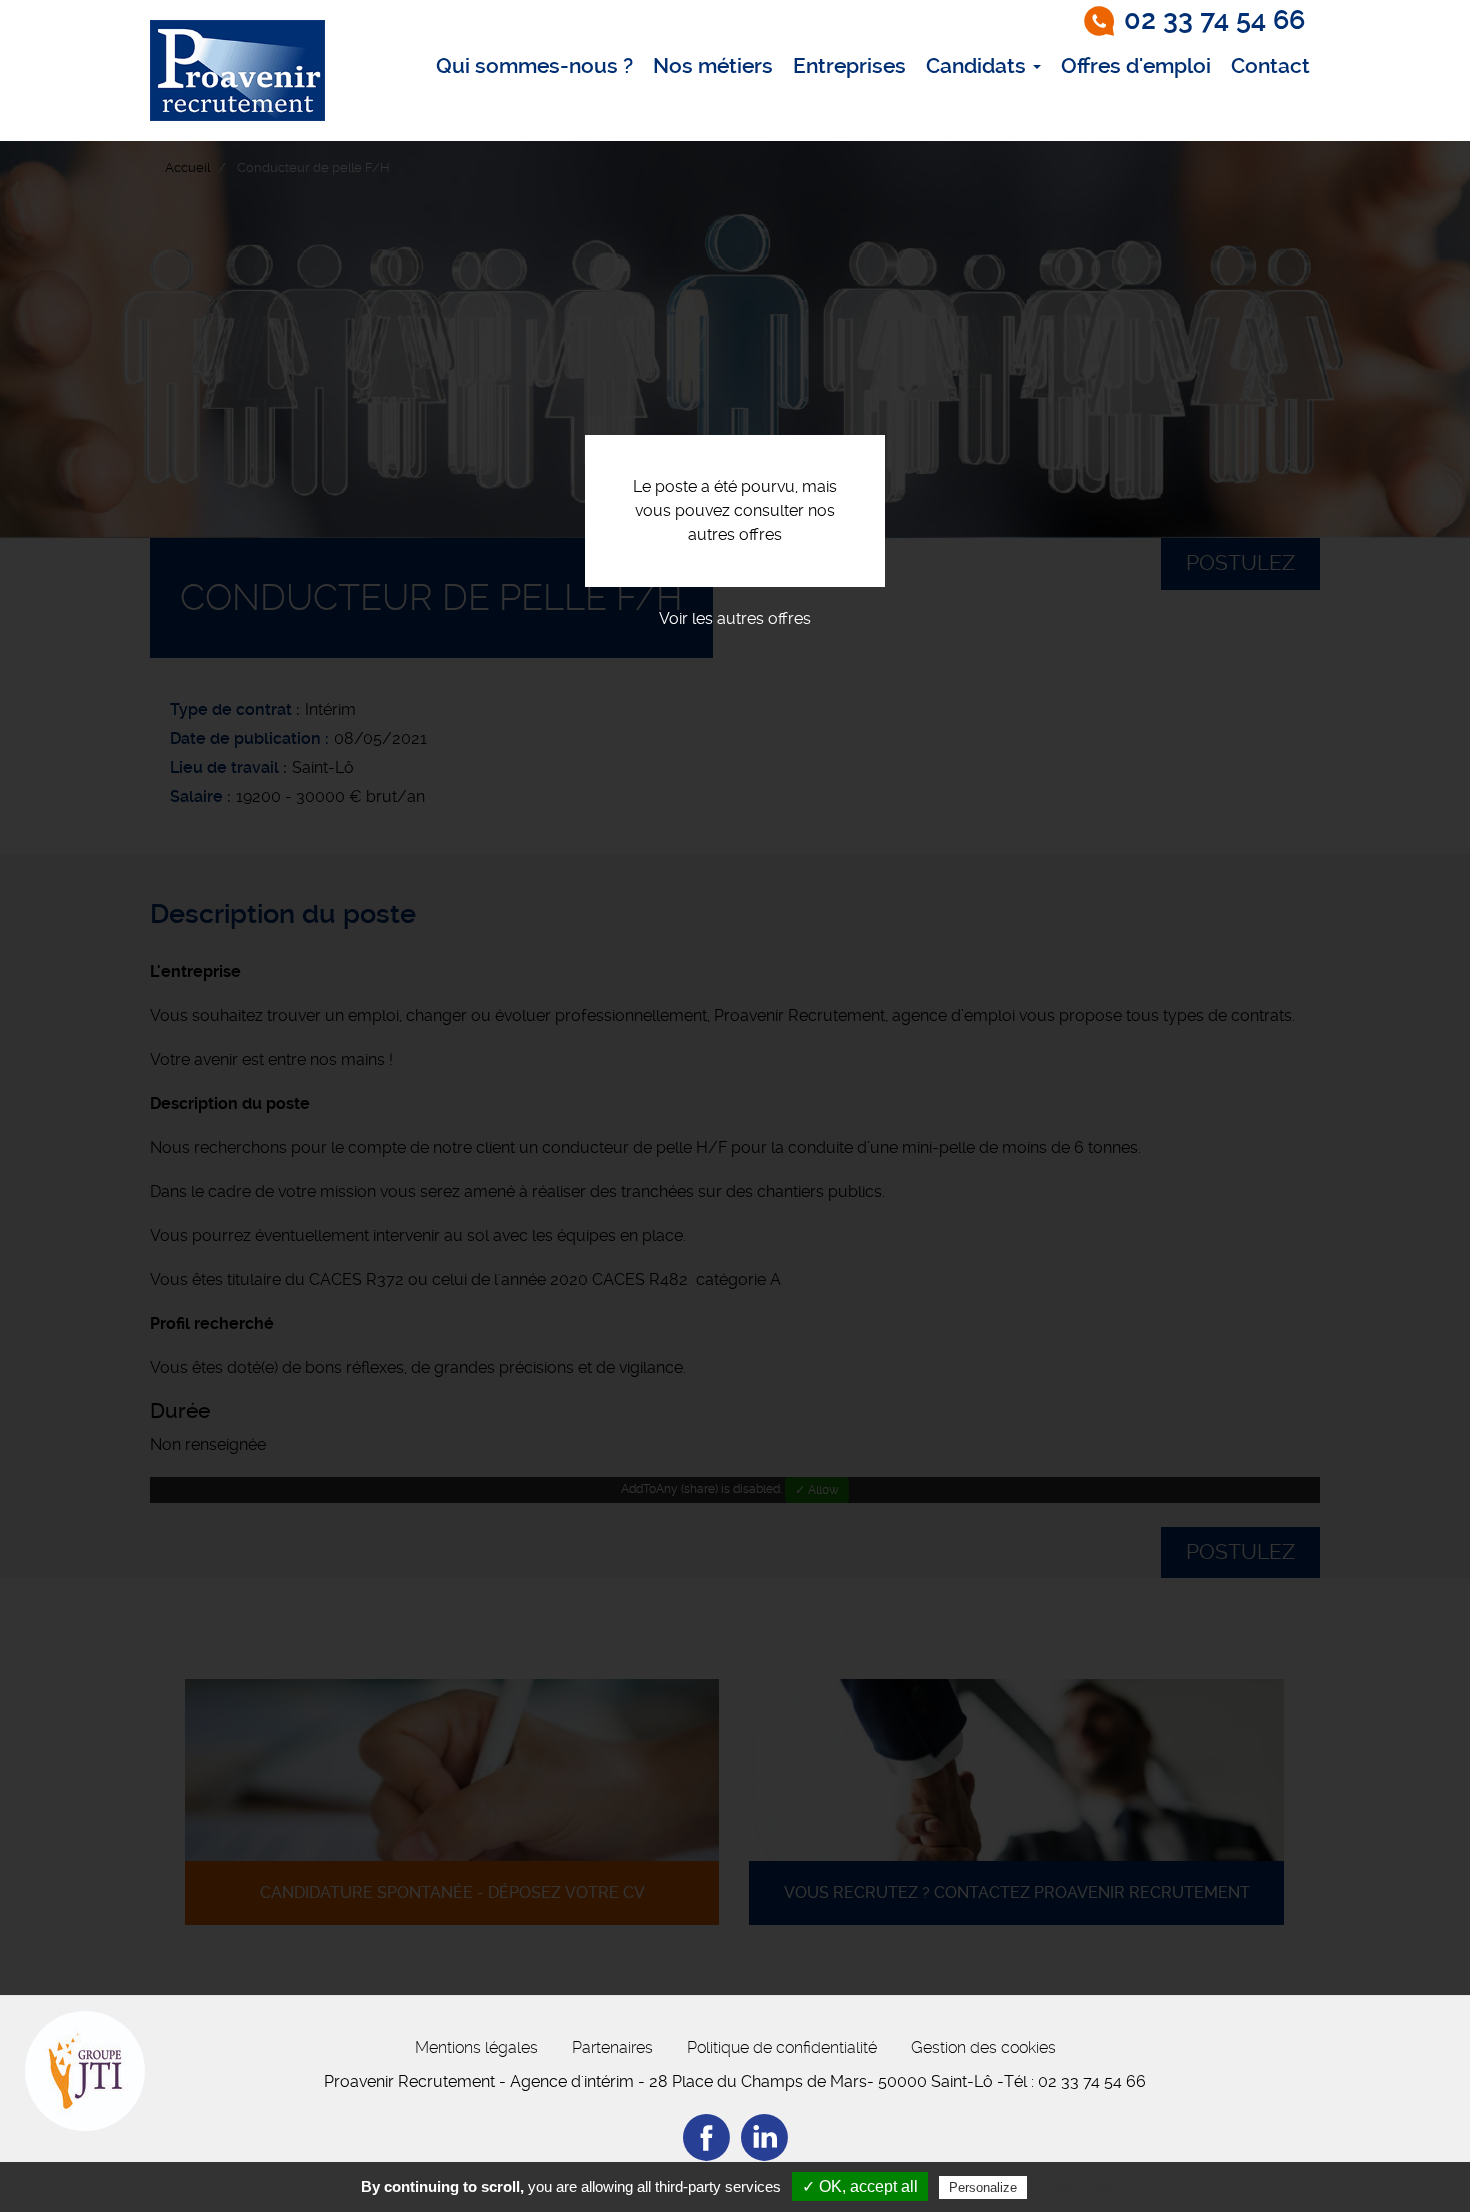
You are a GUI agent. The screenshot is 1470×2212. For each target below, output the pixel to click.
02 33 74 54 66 (1214, 20)
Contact (1270, 66)
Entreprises (849, 66)
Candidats (978, 66)
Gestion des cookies (983, 2047)
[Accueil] (237, 70)
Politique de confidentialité (782, 2047)
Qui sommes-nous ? (534, 66)
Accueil (187, 167)
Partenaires (612, 2047)
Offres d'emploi (1136, 66)
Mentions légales (476, 2047)
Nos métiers (713, 66)
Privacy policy (1080, 2187)
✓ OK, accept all (860, 2186)
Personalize (983, 2187)
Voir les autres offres (735, 618)
